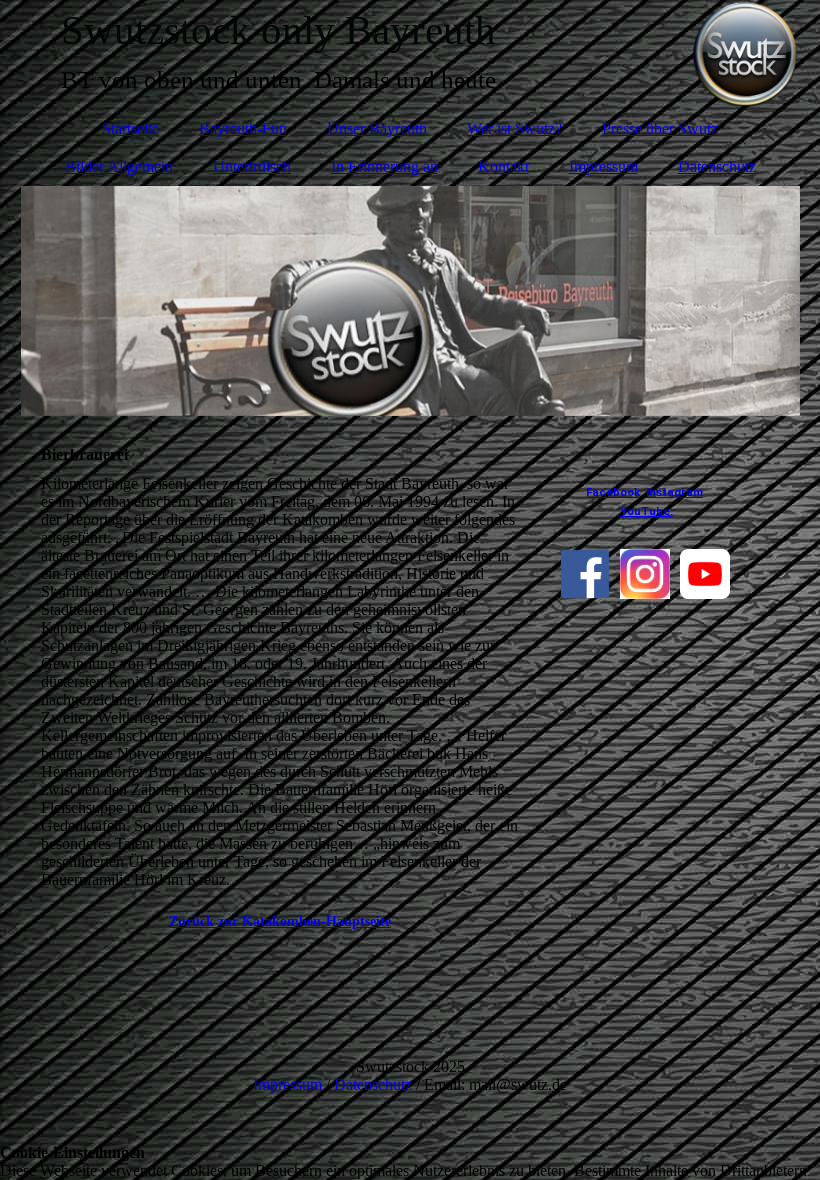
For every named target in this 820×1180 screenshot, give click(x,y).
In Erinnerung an (384, 166)
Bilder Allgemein (119, 166)
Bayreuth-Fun (243, 128)
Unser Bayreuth (377, 128)
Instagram (674, 492)
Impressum (603, 166)
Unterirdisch (252, 166)
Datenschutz (717, 166)
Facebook (613, 492)
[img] (410, 301)
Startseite (130, 128)
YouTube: (646, 511)
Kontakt (503, 166)
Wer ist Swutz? (514, 128)
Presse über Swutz (660, 128)
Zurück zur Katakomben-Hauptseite (280, 921)
